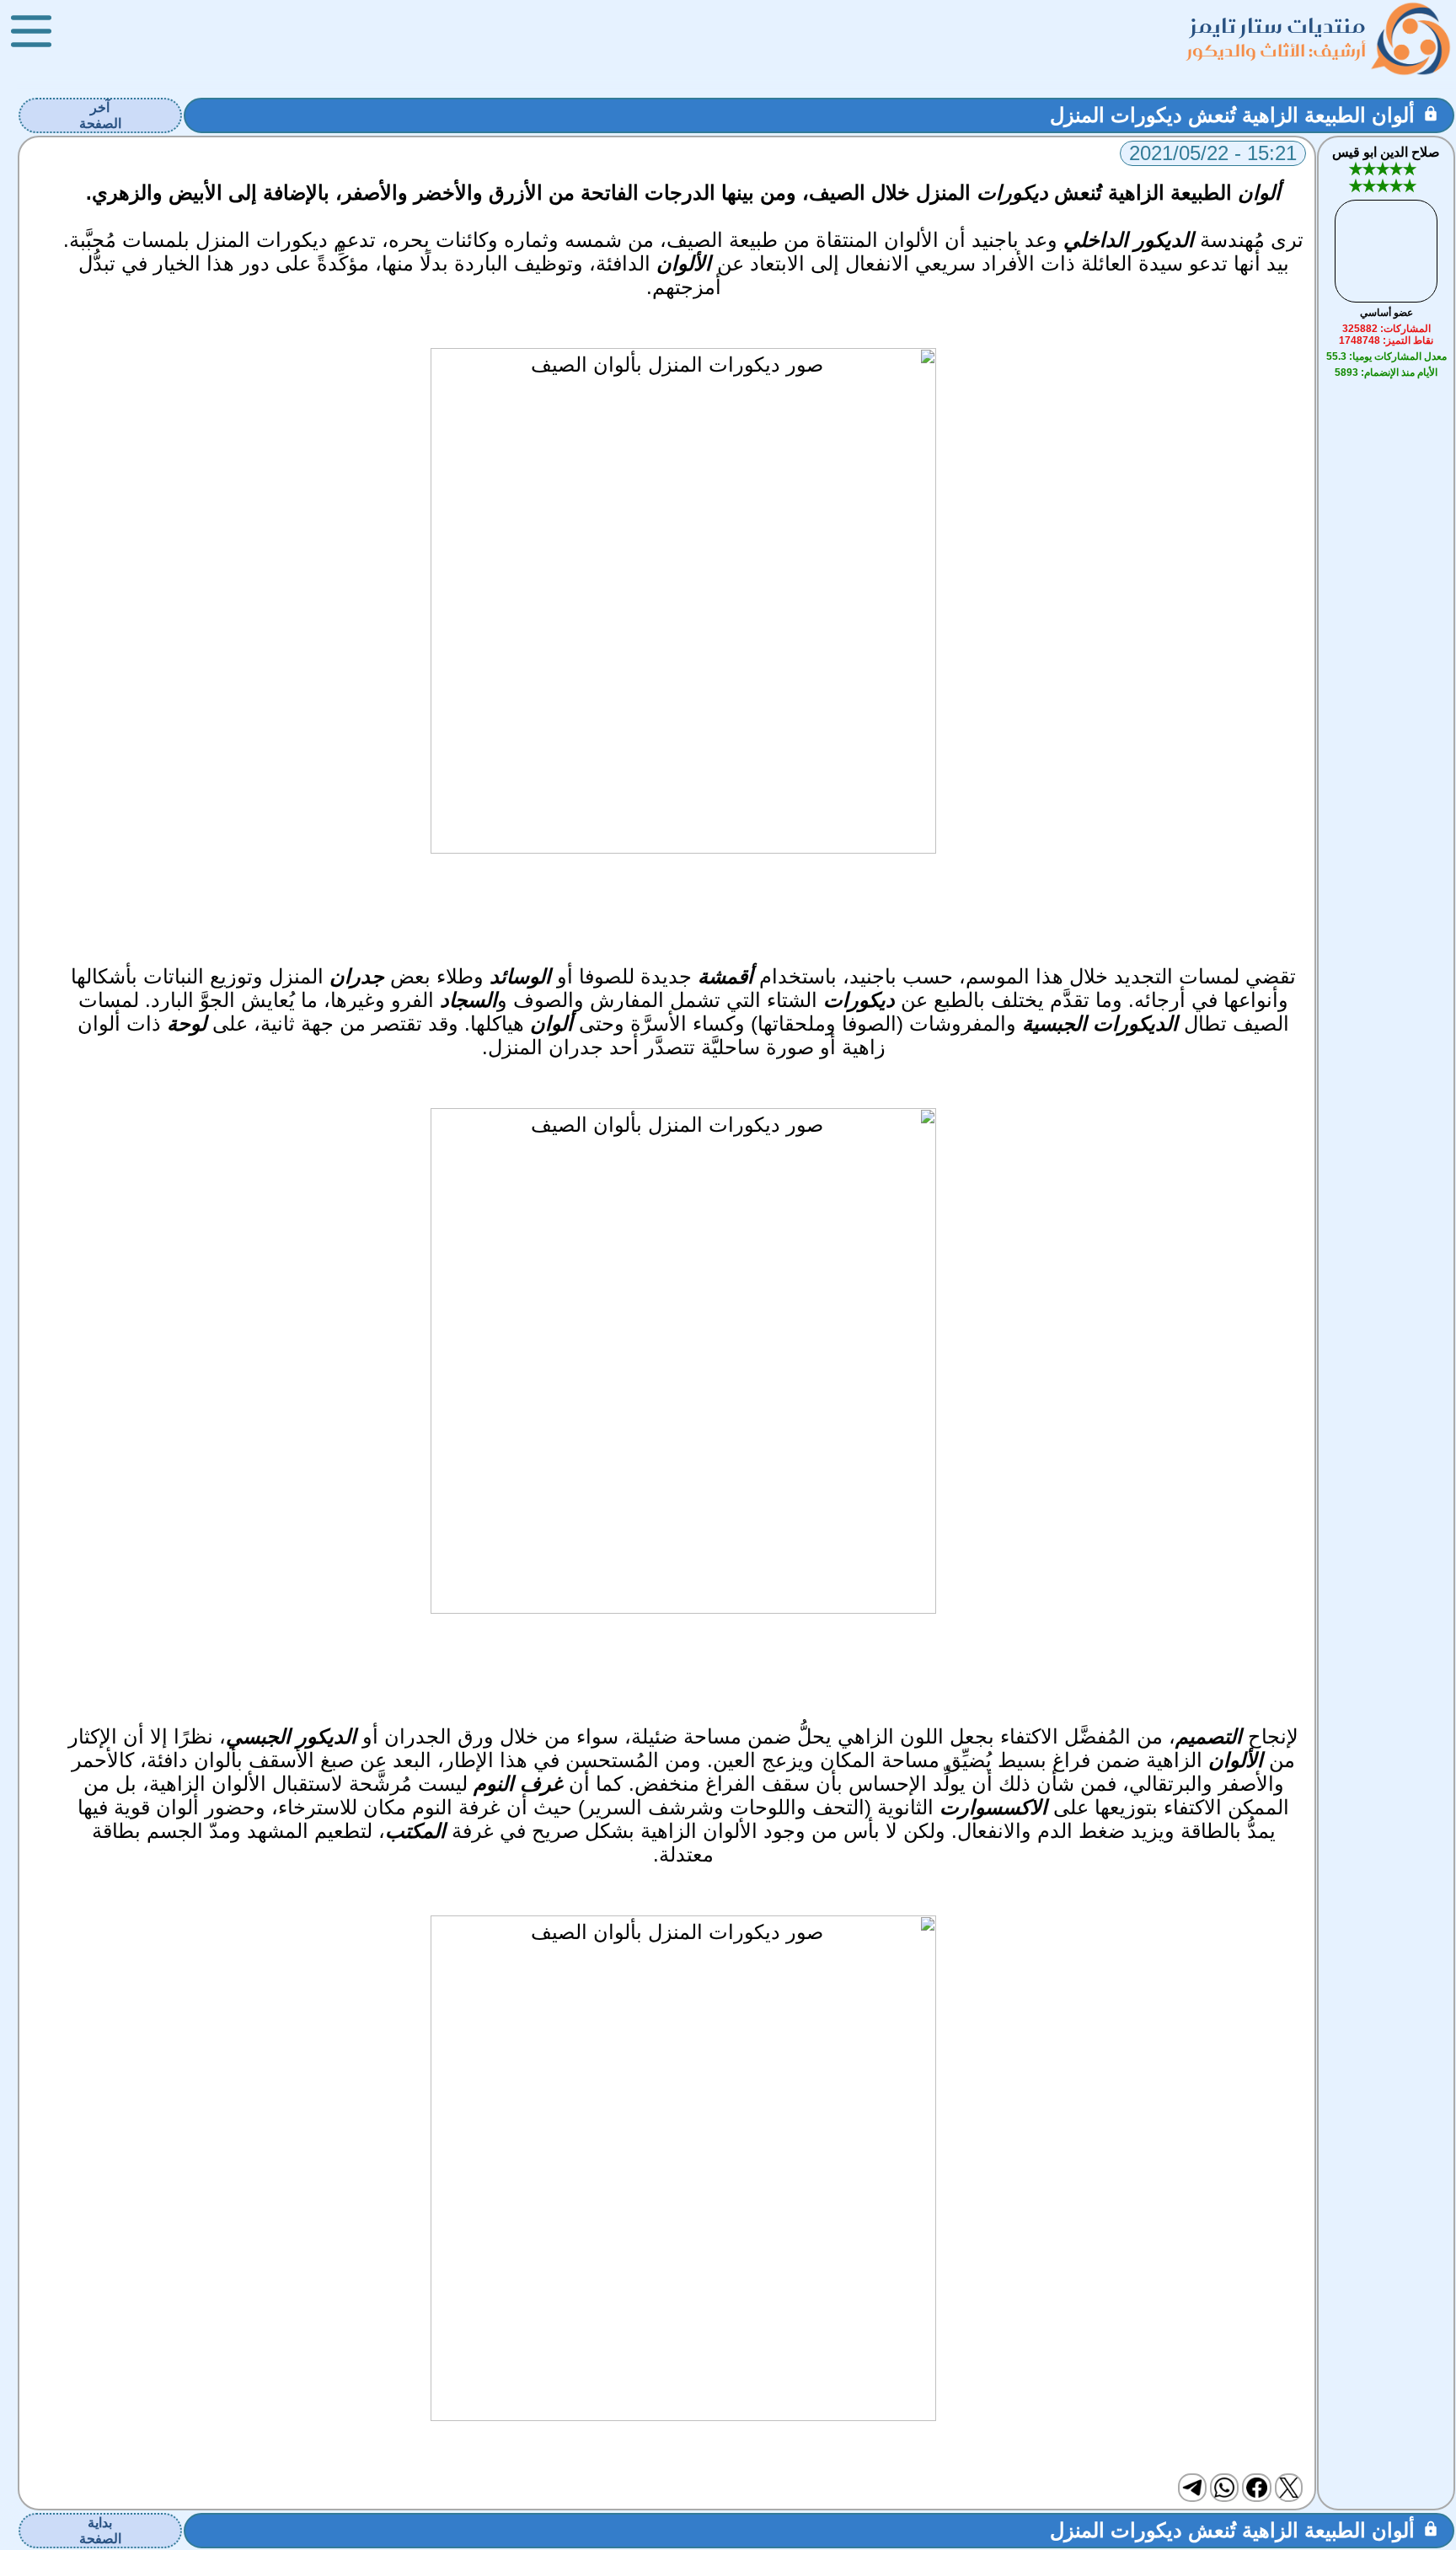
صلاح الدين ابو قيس (1386, 152)
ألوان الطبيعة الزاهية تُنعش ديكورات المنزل (1232, 115)
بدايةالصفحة (100, 2531)
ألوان (1259, 193)
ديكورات (1012, 193)
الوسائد (520, 976)
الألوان (684, 263)
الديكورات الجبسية (1103, 1023)
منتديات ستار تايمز (1278, 26)
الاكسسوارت (993, 1807)
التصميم (1209, 1736)
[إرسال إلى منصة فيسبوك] (1256, 2488)
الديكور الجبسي (291, 1736)
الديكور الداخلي (1129, 240)
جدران (357, 976)
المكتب (415, 1831)
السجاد (468, 1000)
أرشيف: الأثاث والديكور (1277, 50)
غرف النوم (518, 1784)
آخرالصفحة (100, 115)
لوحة (187, 1023)
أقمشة (725, 976)
